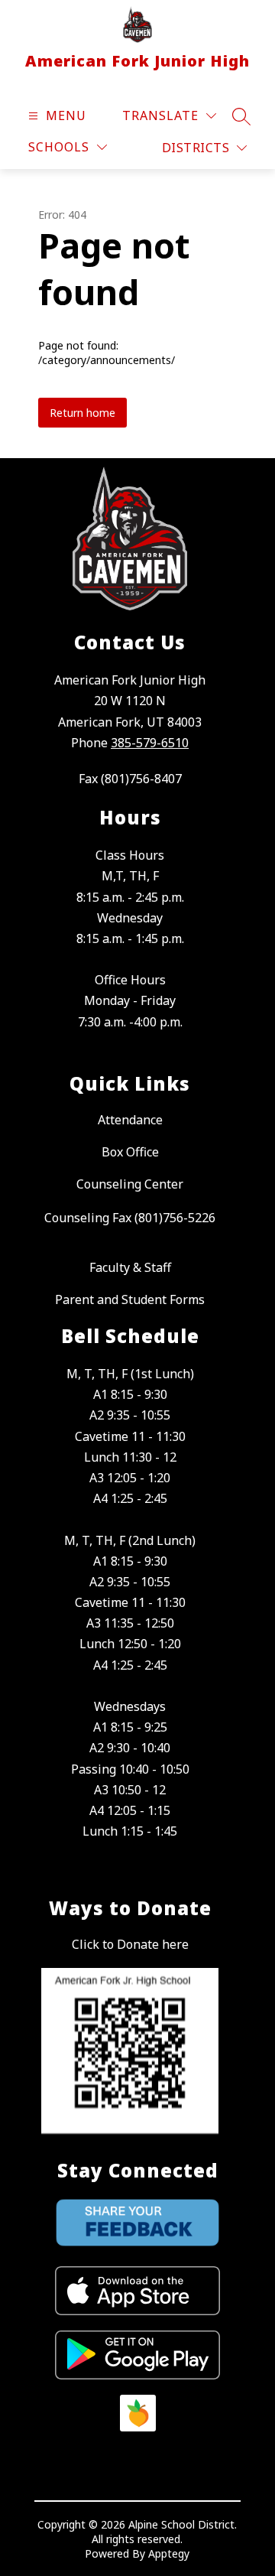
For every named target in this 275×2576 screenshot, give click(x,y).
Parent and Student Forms (130, 1299)
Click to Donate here (130, 1944)
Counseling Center (130, 1184)
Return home (82, 413)
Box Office (130, 1152)
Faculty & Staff (130, 1267)
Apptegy (169, 2553)
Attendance (130, 1120)
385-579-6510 (150, 743)
